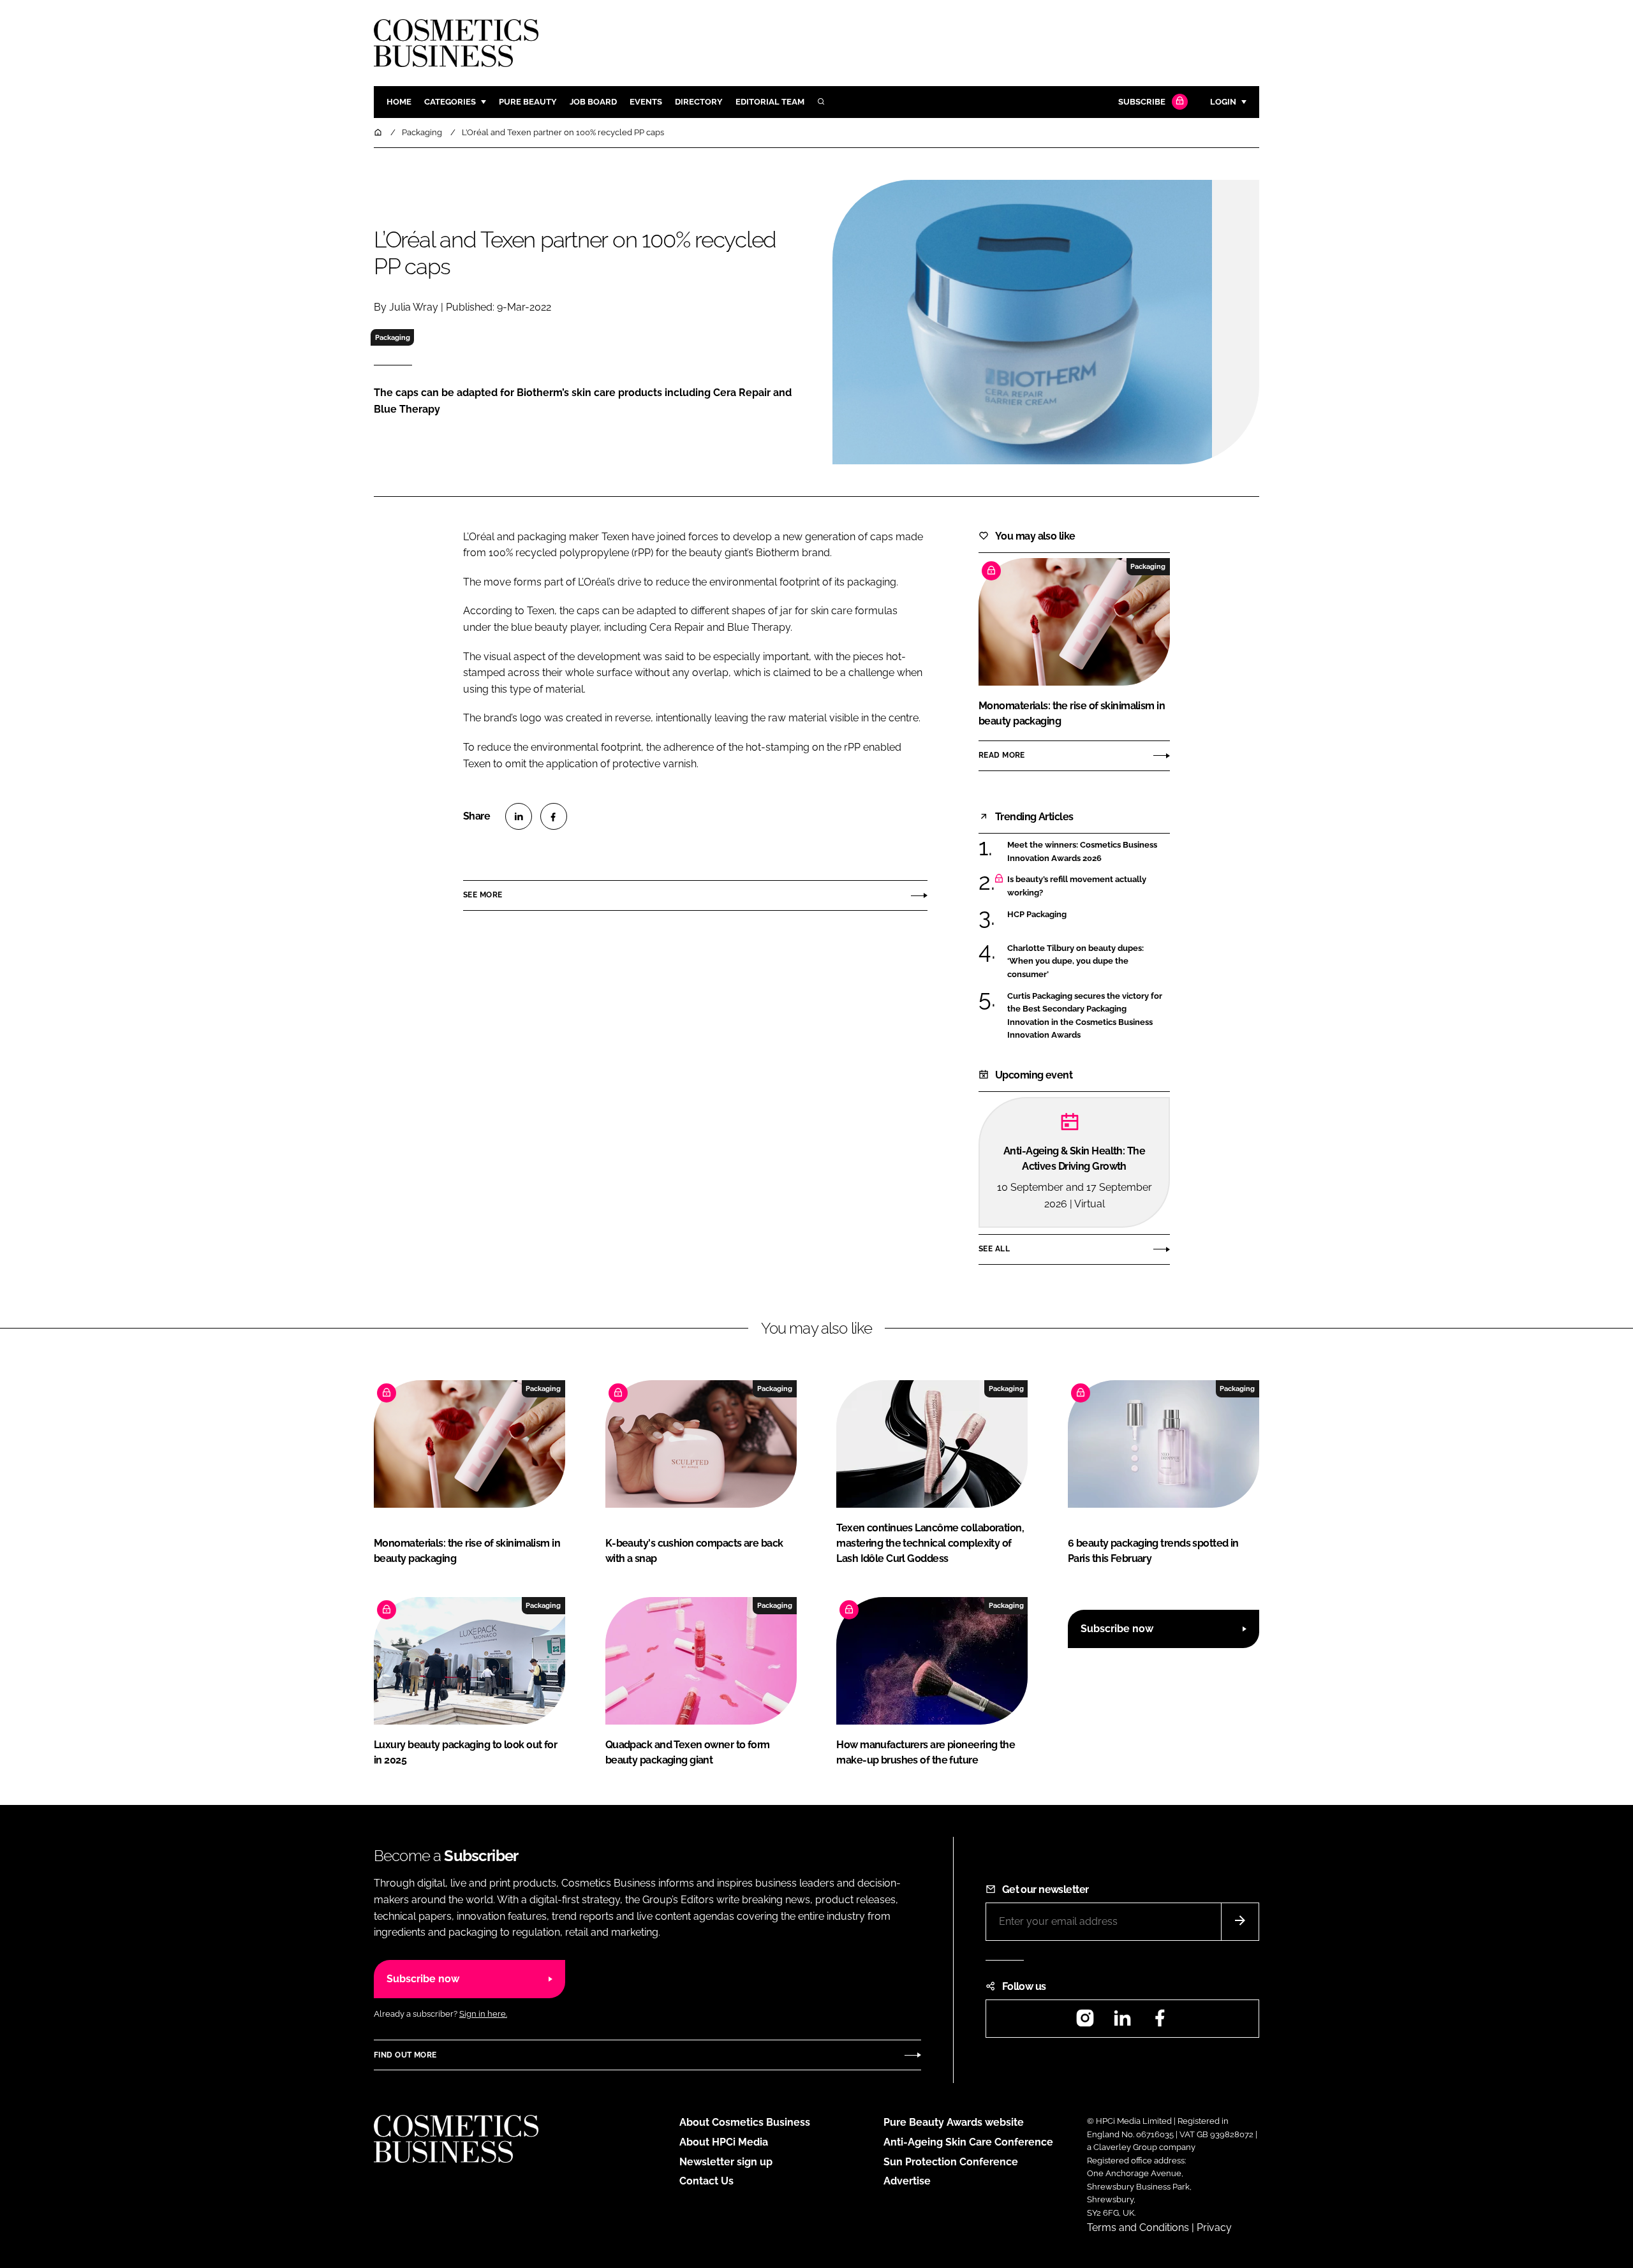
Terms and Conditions (1138, 2227)
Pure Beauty (528, 102)
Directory (699, 102)
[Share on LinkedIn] (519, 816)
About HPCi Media (724, 2142)
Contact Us (706, 2181)
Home (399, 102)
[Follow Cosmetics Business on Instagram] (1085, 2022)
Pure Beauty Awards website (954, 2122)
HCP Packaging (1089, 915)
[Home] (379, 132)
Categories (450, 102)
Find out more (405, 2055)
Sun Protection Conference (951, 2162)
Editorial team (770, 102)
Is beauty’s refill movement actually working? (1089, 886)
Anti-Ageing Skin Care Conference (968, 2142)
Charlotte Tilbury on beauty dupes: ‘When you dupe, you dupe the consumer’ (1089, 961)
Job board (593, 102)
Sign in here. (483, 2014)
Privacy (1214, 2227)
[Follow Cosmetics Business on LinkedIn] (1122, 2022)
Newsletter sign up (726, 2162)
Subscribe (1142, 102)
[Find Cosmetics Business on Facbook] (1160, 2022)
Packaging (393, 337)
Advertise (907, 2181)
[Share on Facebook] (554, 816)
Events (646, 102)
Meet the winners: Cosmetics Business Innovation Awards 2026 (1089, 852)
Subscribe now (1117, 1629)
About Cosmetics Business (745, 2122)
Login (1223, 102)
